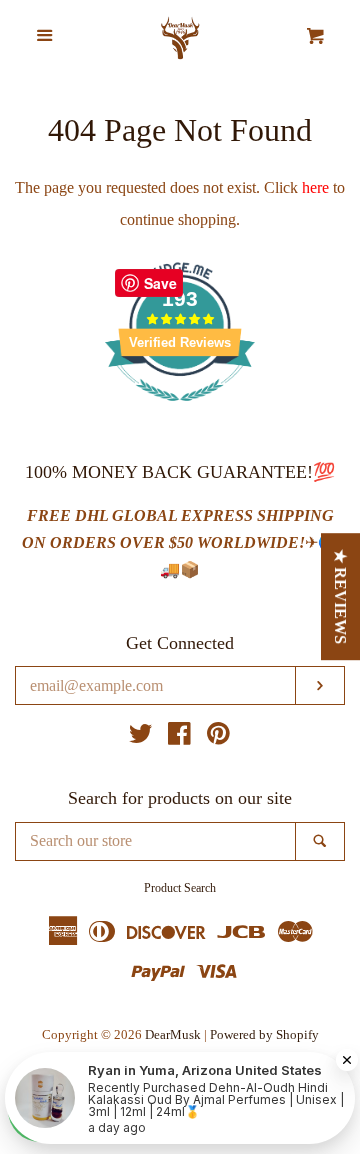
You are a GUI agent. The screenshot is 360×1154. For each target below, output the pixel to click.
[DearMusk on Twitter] (141, 737)
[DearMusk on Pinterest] (218, 737)
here (315, 187)
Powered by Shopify (264, 1035)
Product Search (180, 888)
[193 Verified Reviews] (180, 411)
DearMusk (173, 1035)
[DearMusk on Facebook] (179, 737)
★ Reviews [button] (341, 596)
